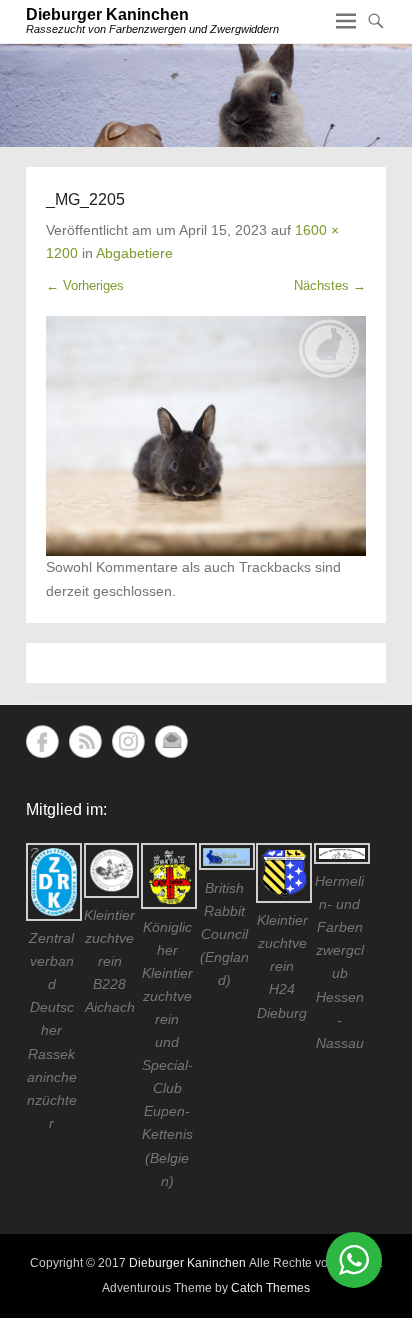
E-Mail (171, 741)
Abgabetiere (134, 253)
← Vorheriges (85, 285)
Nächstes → (330, 285)
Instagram (128, 741)
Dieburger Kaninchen (107, 14)
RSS (85, 741)
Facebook (42, 741)
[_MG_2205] (206, 436)
